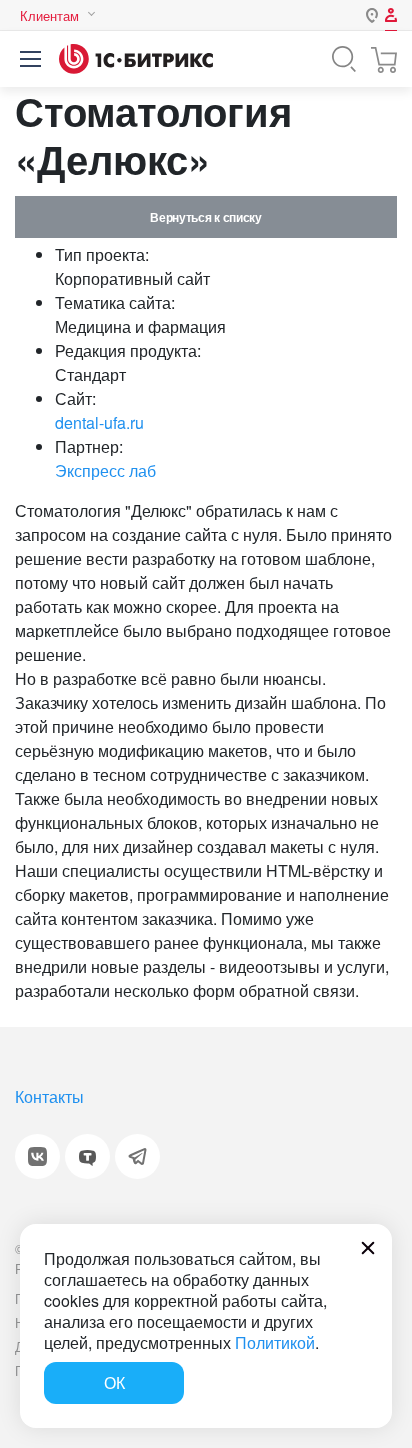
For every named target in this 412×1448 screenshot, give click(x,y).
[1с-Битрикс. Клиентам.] (136, 59)
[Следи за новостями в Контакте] (37, 1156)
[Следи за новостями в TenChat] (87, 1156)
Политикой (275, 1342)
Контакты (49, 1096)
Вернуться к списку (205, 217)
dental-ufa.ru (99, 422)
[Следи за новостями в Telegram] (137, 1156)
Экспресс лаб (105, 470)
